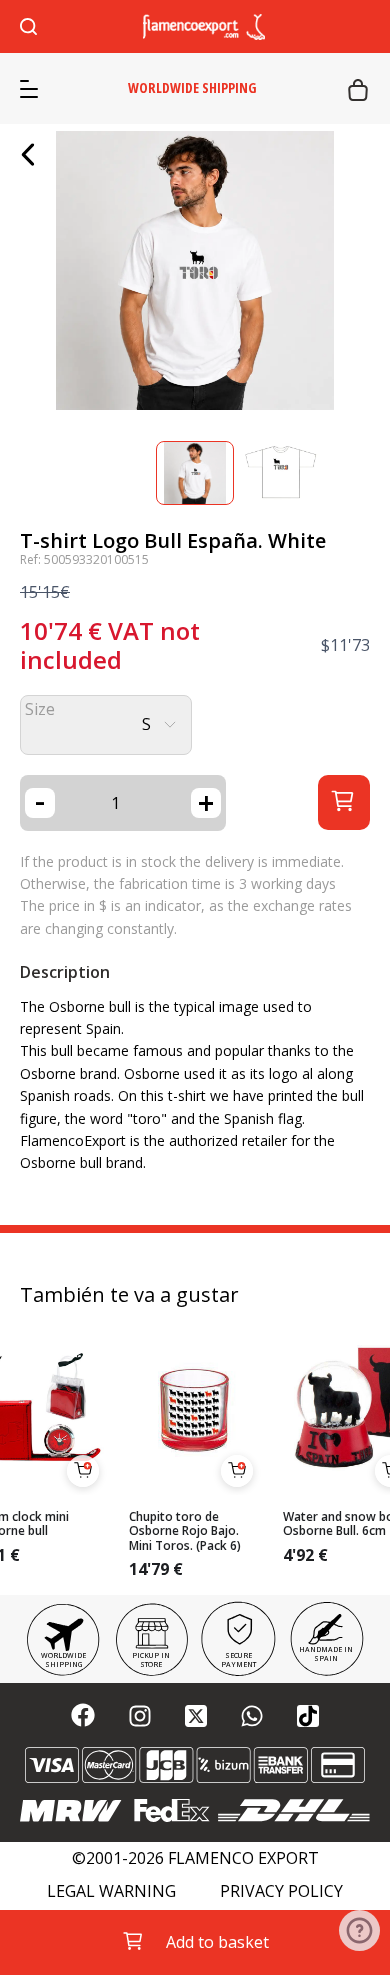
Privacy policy (281, 1891)
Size (40, 709)
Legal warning (111, 1891)
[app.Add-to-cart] (83, 1471)
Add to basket (217, 1942)
